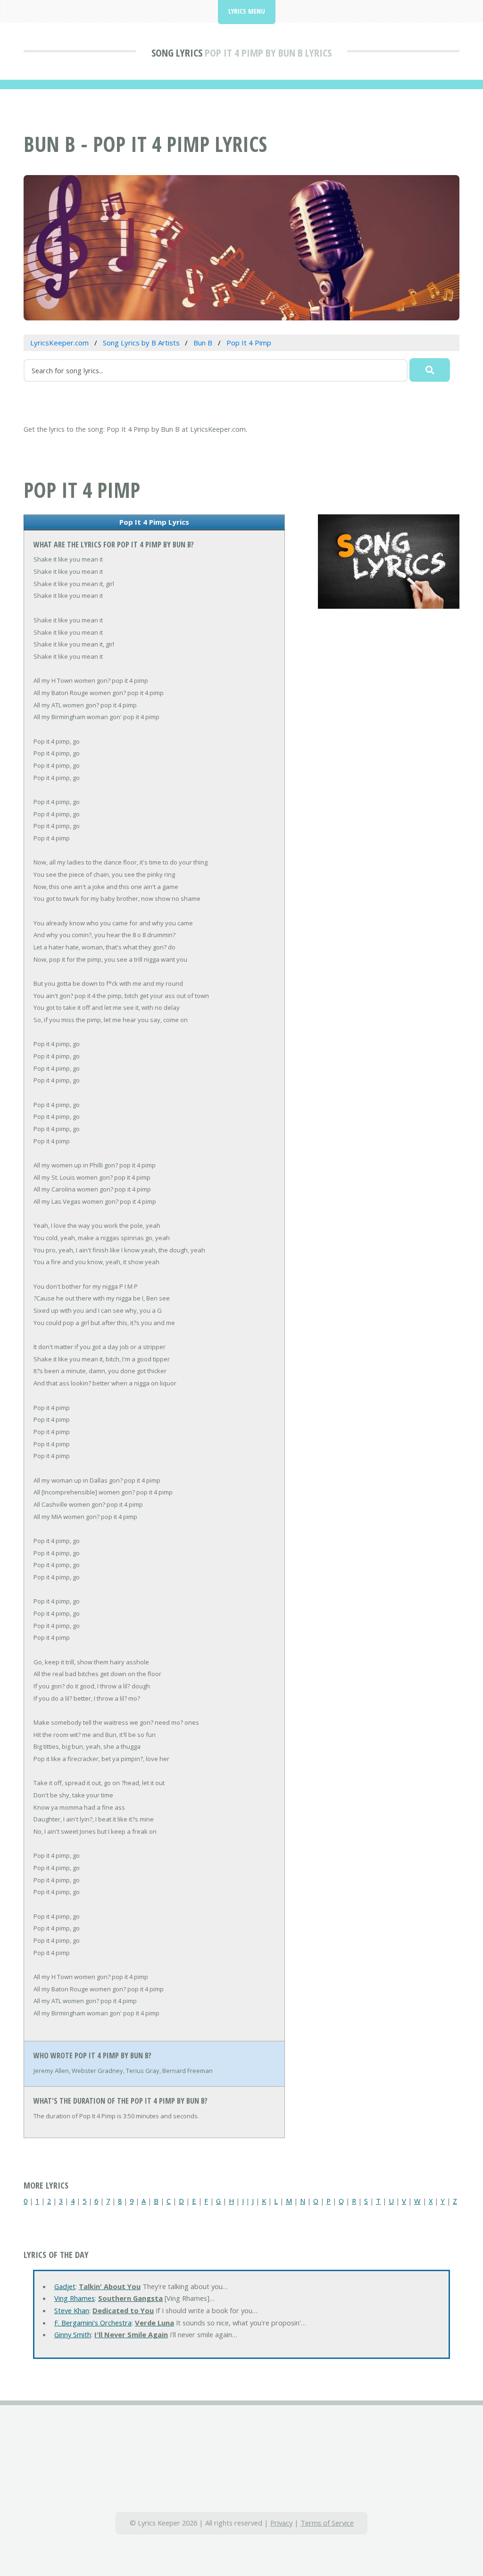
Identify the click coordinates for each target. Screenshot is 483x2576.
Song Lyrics (177, 52)
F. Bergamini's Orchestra (93, 2323)
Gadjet (65, 2286)
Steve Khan (72, 2310)
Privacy (281, 2523)
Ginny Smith (73, 2334)
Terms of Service (327, 2523)
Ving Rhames (75, 2298)
